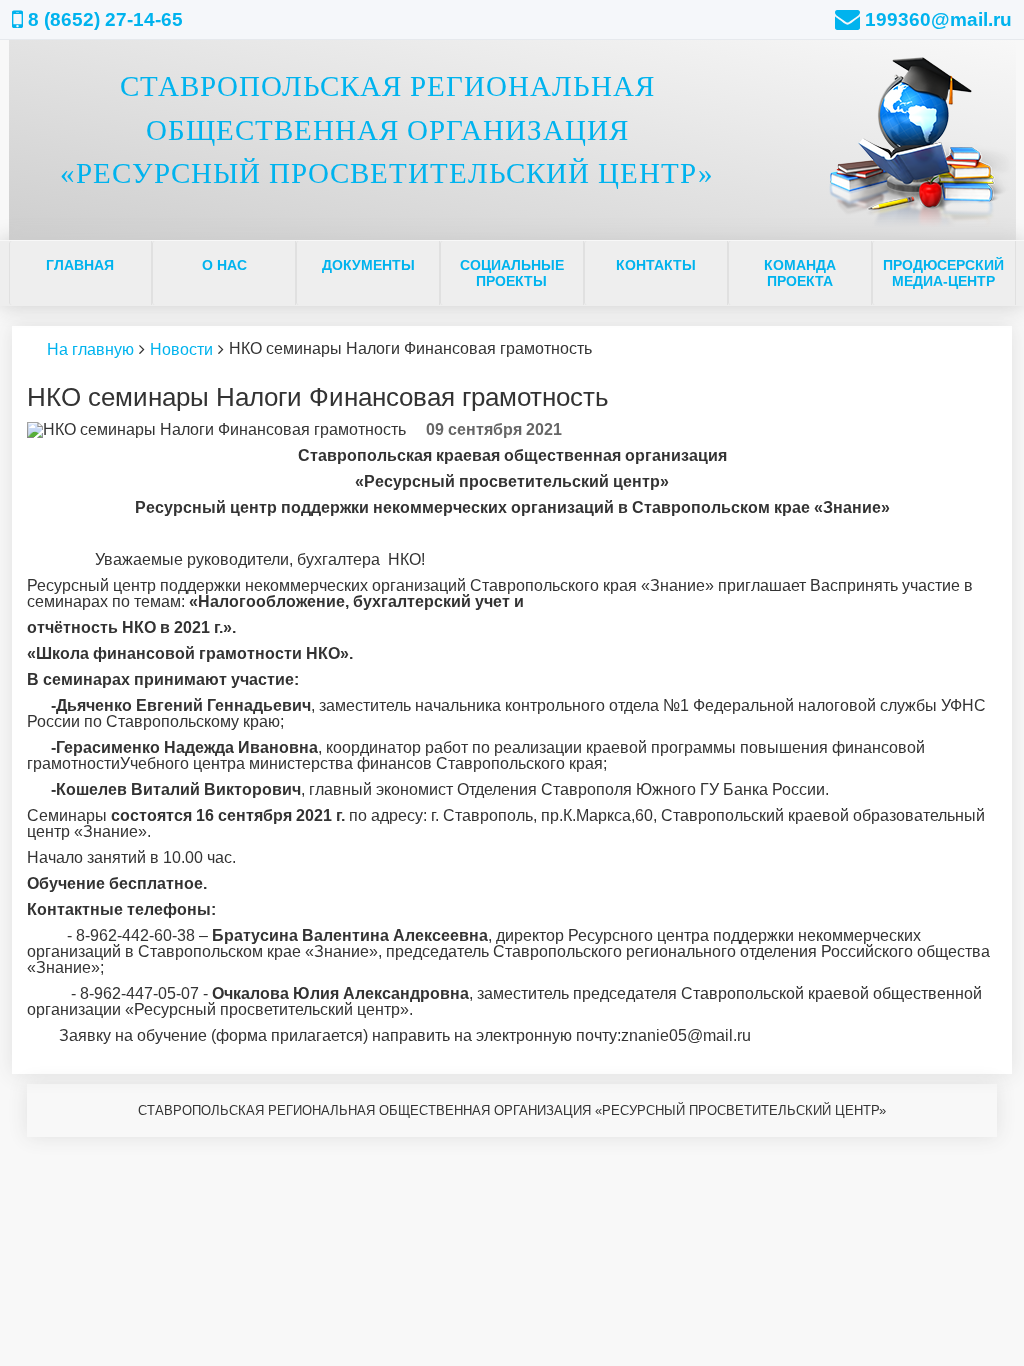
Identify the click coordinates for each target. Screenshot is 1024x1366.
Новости (181, 349)
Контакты (656, 265)
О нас (224, 265)
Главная (80, 265)
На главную (90, 349)
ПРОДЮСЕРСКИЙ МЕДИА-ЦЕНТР (943, 273)
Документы (368, 265)
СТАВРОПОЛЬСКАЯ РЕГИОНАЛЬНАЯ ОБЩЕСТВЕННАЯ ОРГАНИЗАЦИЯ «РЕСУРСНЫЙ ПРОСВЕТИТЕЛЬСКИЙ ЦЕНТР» (387, 129)
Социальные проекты (512, 273)
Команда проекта (800, 273)
